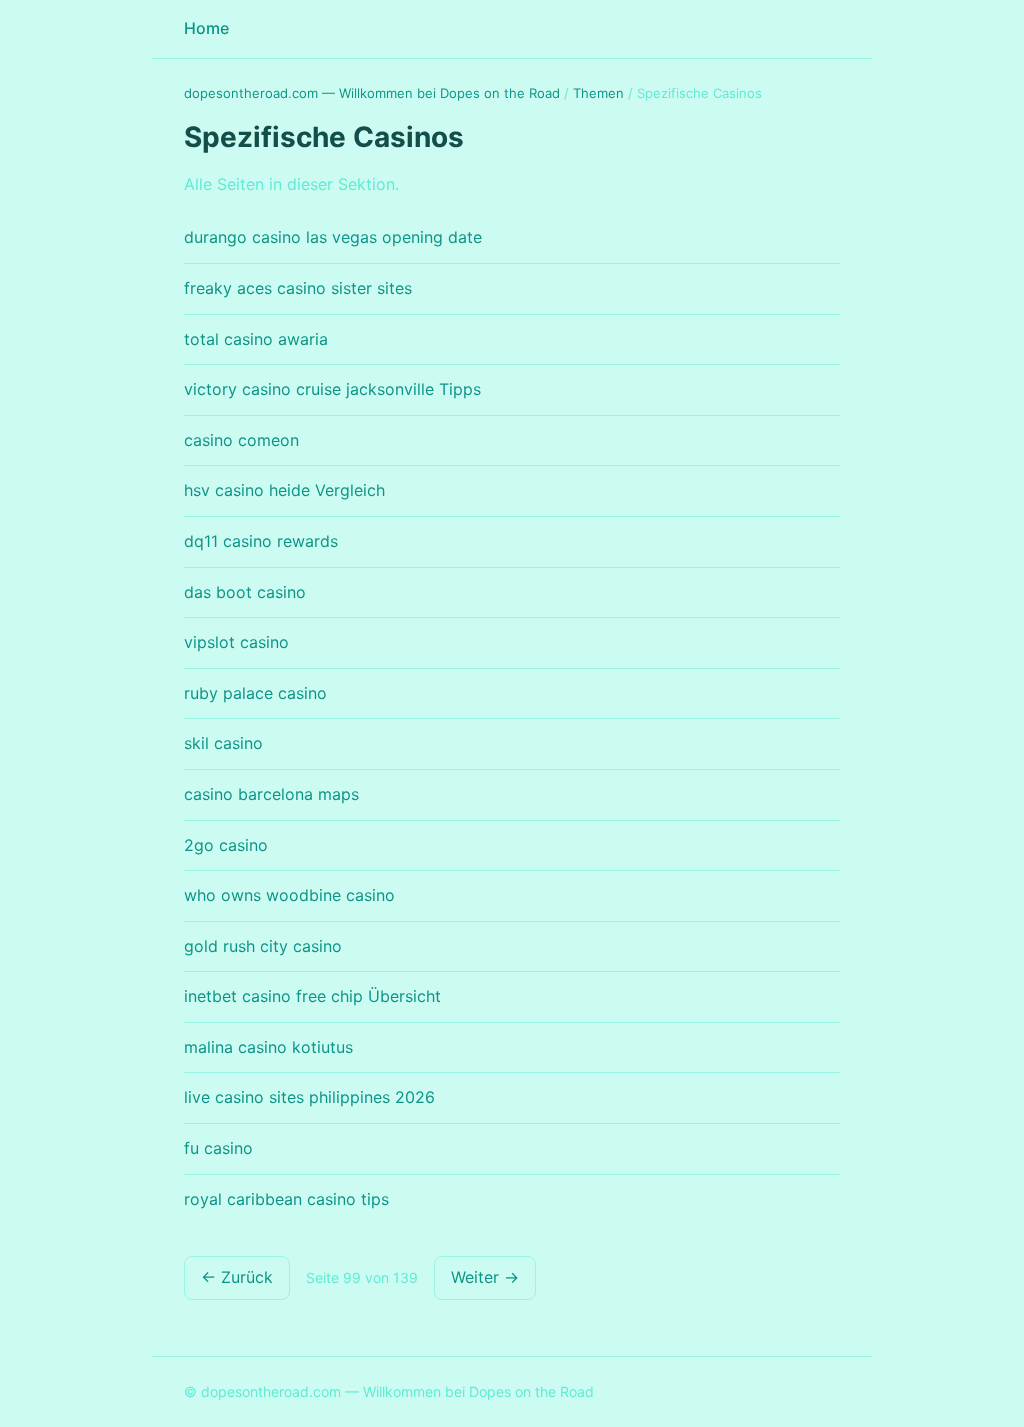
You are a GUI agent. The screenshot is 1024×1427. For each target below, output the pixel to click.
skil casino (223, 743)
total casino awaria (256, 339)
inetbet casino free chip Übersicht (312, 996)
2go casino (226, 845)
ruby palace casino (255, 693)
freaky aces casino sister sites (298, 288)
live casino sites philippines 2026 (309, 1097)
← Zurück (237, 1277)
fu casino (218, 1148)
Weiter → (485, 1277)
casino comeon (241, 440)
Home (206, 28)
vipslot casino (236, 642)
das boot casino (245, 592)
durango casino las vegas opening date (333, 237)
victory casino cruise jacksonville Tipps (332, 389)
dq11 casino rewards (261, 541)
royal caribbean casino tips (286, 1199)
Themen (598, 93)
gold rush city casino (263, 946)
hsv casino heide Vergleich (284, 490)
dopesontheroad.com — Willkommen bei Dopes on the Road (372, 93)
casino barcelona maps (271, 794)
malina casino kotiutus (268, 1047)
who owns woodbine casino (289, 895)
